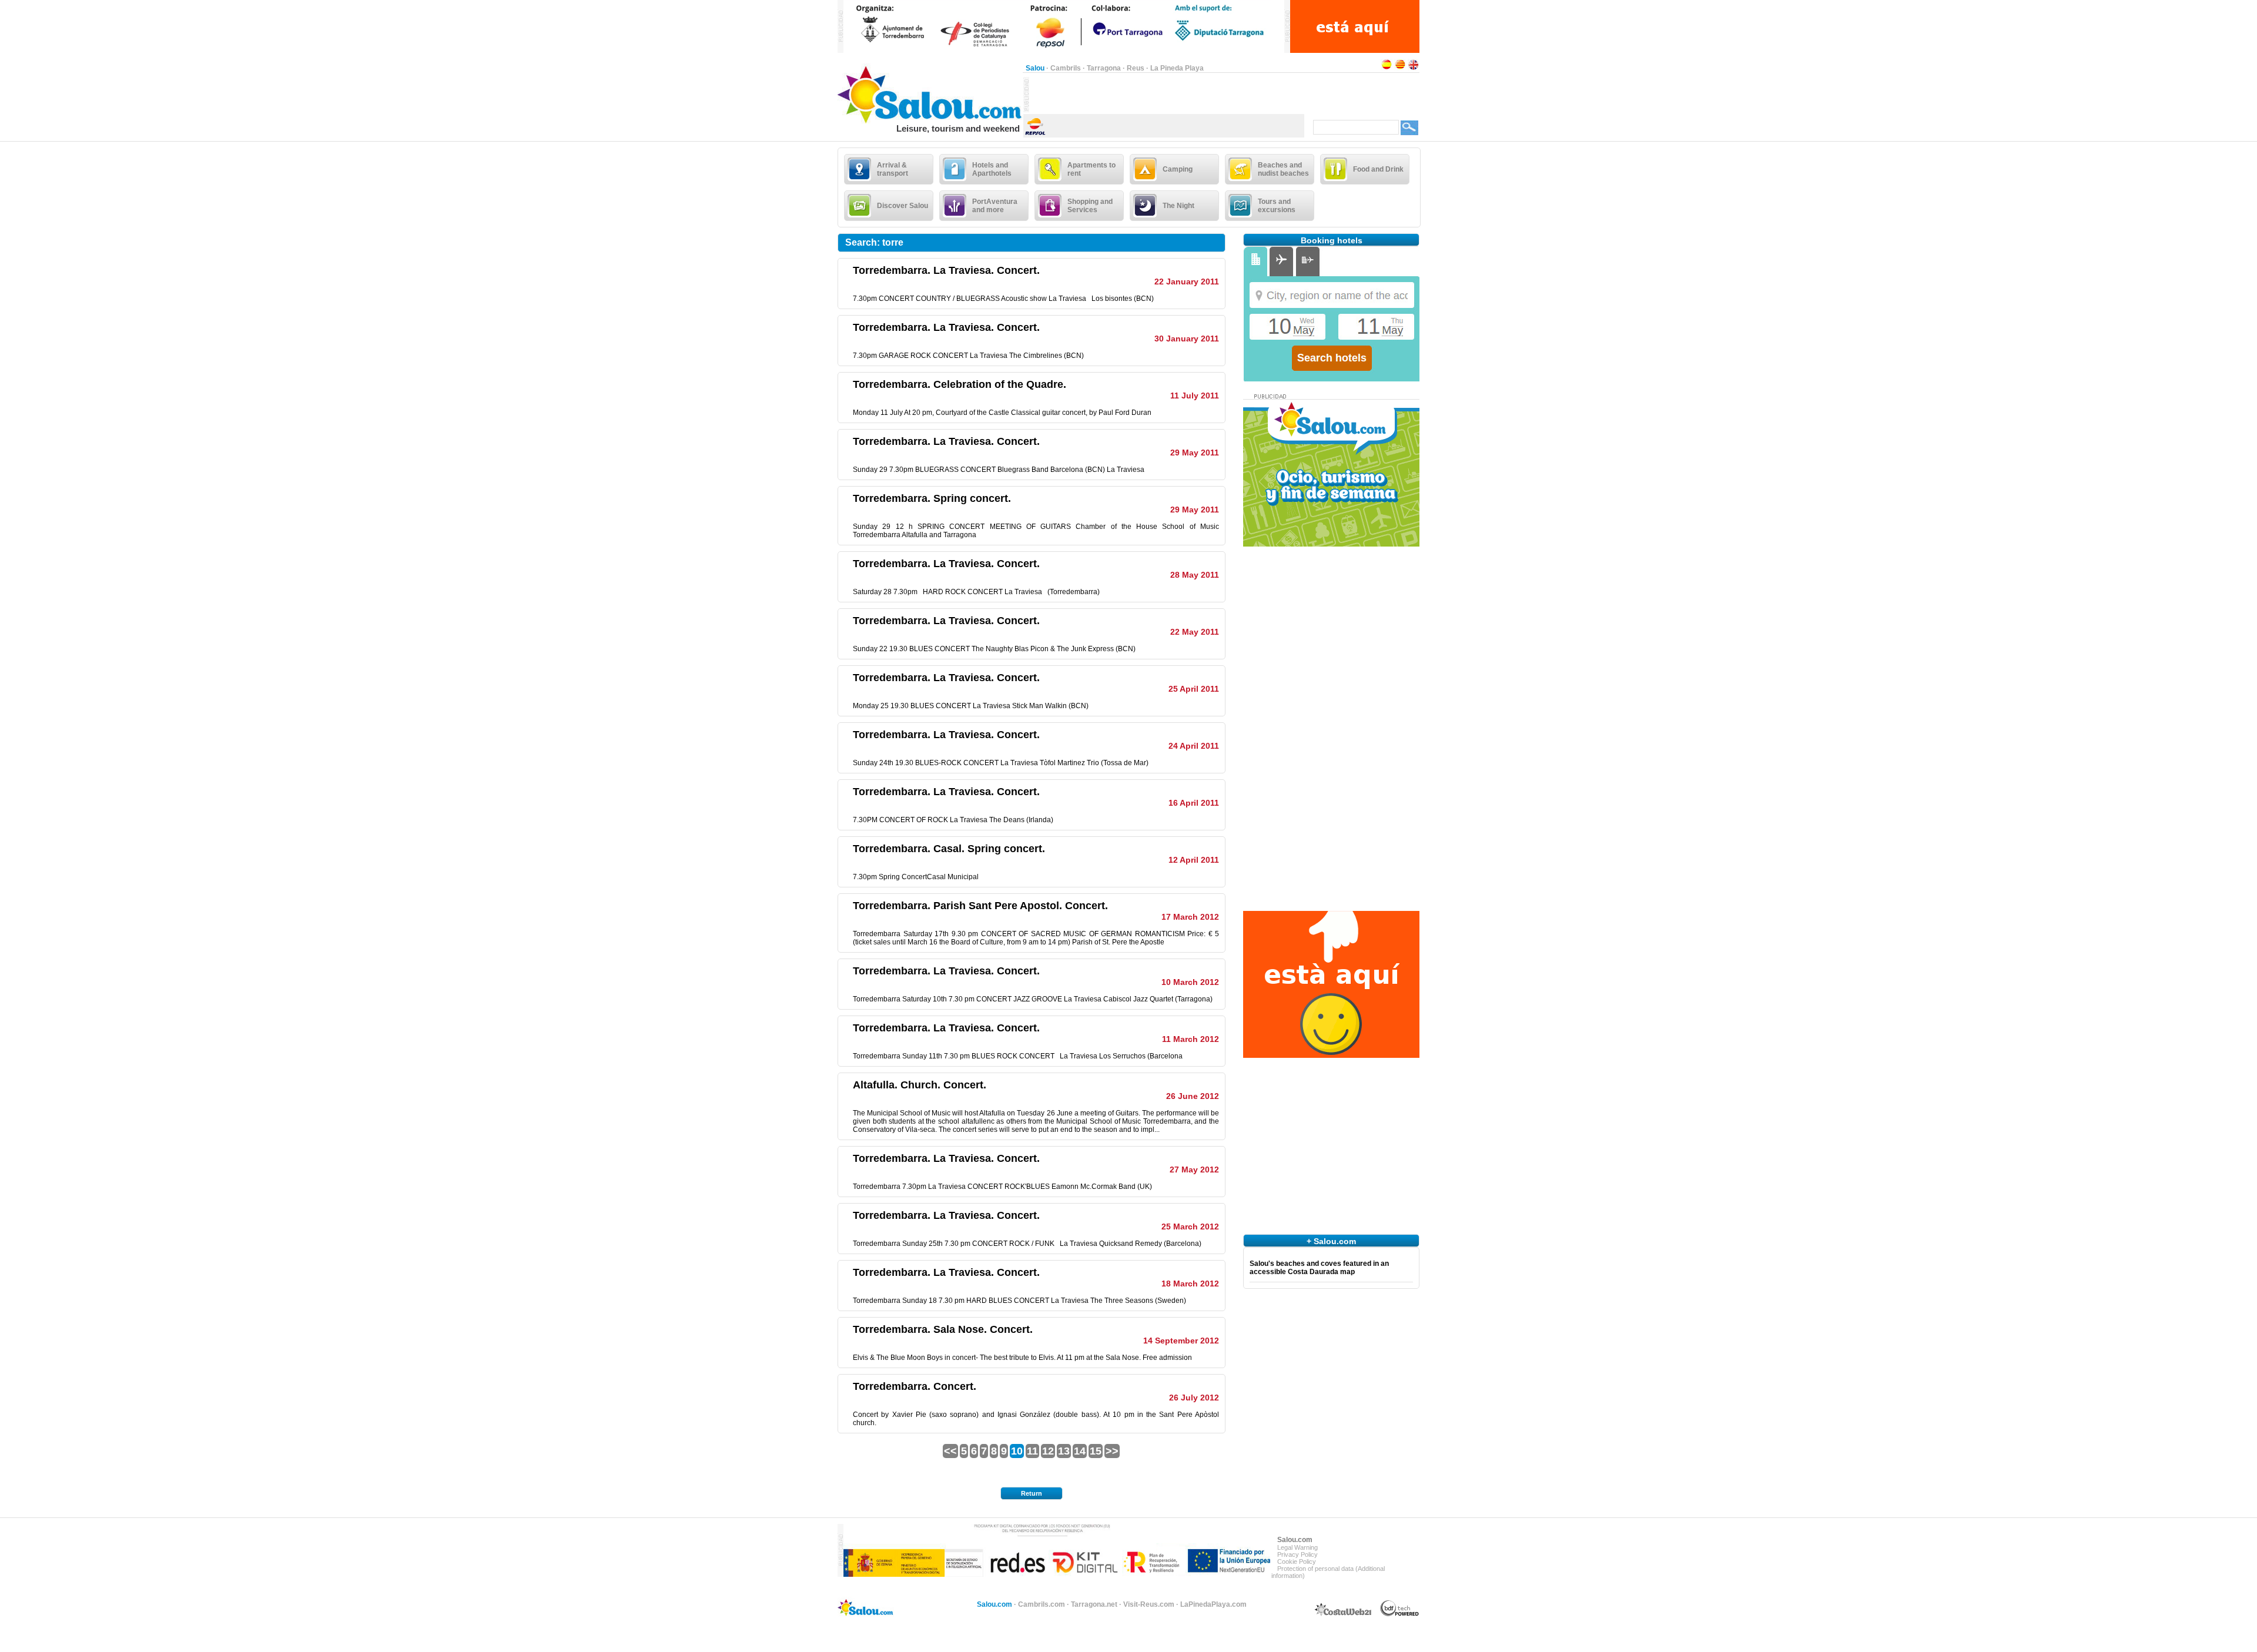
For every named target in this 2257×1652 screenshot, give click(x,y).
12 (1048, 1451)
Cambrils (1066, 68)
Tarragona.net (1094, 1604)
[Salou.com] (930, 121)
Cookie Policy (1297, 1561)
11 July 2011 (1195, 396)
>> (1112, 1451)
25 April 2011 (1194, 689)
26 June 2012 (1193, 1096)
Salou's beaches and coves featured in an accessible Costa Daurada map (1319, 1268)
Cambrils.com (1042, 1604)
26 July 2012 (1194, 1398)
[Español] (1387, 68)
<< (950, 1451)
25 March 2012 (1190, 1227)
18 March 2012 (1190, 1284)
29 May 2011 (1195, 453)
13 (1064, 1451)
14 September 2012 (1181, 1341)
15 (1096, 1451)
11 (1032, 1451)
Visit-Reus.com (1149, 1604)
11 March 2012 (1191, 1039)
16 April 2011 (1194, 803)
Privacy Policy (1297, 1554)
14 (1080, 1451)
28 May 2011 (1195, 575)
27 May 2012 (1194, 1170)
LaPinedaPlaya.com (1213, 1604)
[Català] (1400, 68)
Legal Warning (1297, 1547)
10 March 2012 (1190, 982)
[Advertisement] (1167, 95)
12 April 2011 (1194, 860)
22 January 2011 (1187, 282)
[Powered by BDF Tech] (1400, 1614)
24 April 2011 (1194, 746)
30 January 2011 (1187, 339)
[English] (1414, 68)
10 (1017, 1451)
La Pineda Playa (1177, 68)
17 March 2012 (1190, 917)
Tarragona (1104, 68)
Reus (1136, 68)
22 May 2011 (1195, 632)
